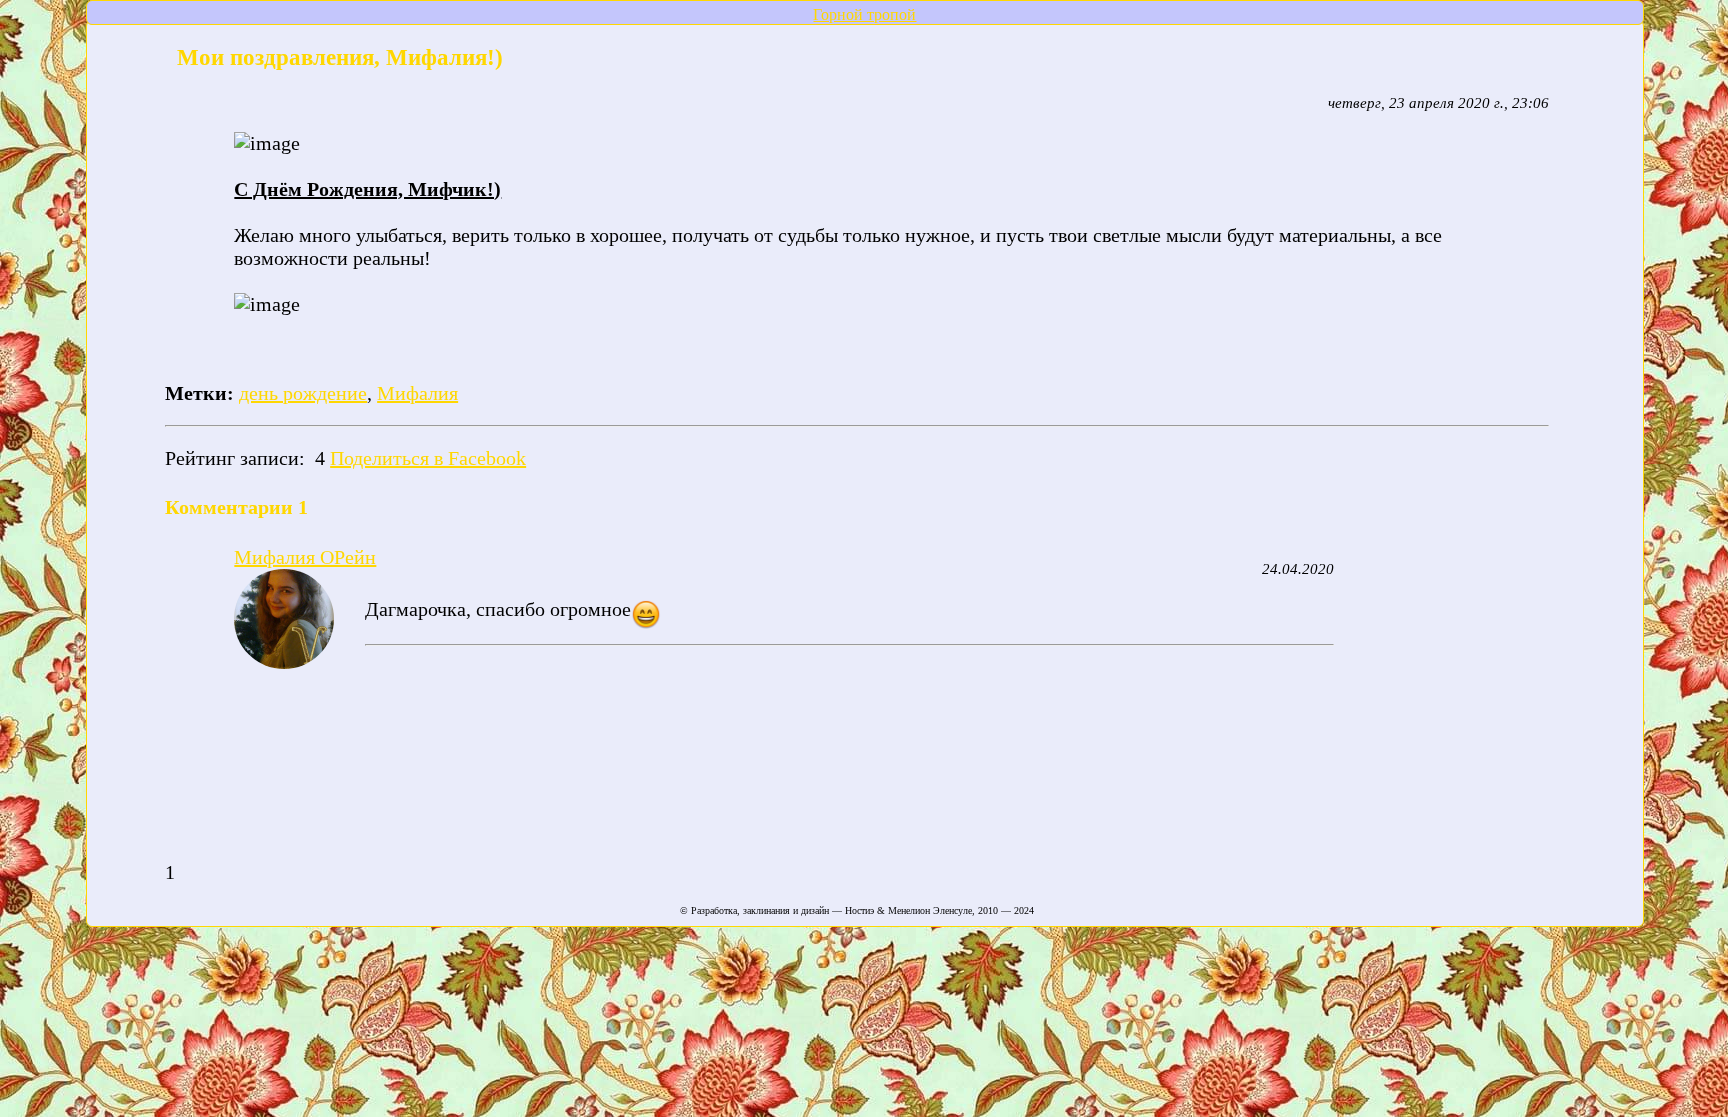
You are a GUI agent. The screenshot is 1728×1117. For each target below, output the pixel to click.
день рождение (303, 393)
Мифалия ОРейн (305, 557)
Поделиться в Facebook (428, 458)
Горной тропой (864, 14)
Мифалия (417, 393)
